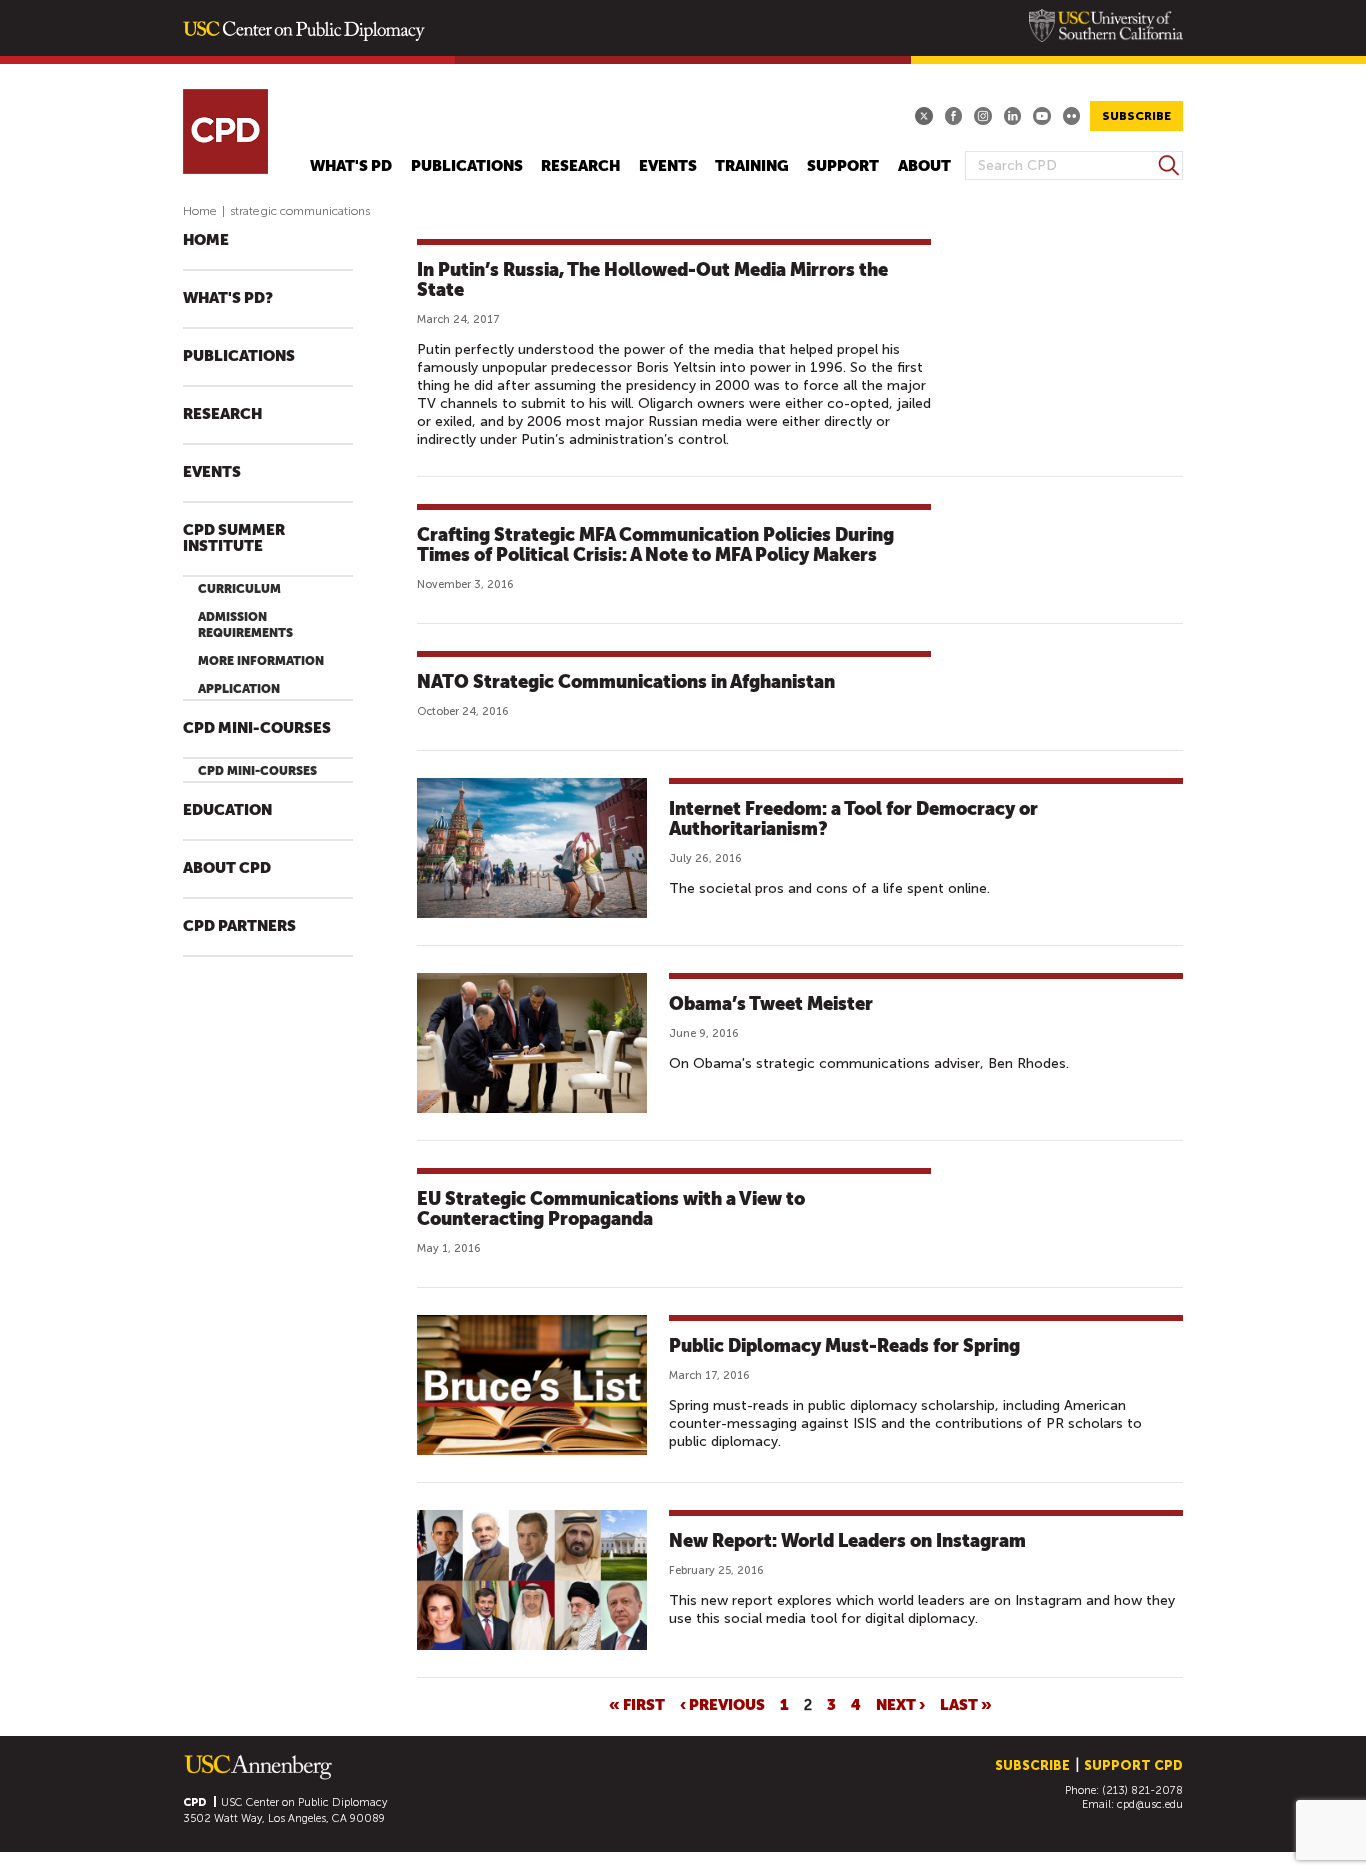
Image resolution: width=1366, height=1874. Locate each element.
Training (752, 166)
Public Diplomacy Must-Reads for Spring (844, 1345)
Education (227, 810)
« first (637, 1704)
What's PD (351, 166)
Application (239, 689)
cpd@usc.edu (1150, 1804)
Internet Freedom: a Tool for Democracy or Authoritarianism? (853, 818)
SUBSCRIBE (1136, 116)
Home (200, 211)
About (924, 166)
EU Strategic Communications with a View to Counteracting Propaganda (611, 1208)
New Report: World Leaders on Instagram (847, 1540)
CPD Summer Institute (234, 538)
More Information (261, 661)
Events (668, 166)
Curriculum (239, 589)
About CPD (227, 868)
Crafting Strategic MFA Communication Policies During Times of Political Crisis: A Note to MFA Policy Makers (655, 544)
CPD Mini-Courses (257, 728)
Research (580, 166)
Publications (467, 166)
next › (900, 1704)
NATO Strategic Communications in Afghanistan (626, 681)
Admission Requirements (245, 625)
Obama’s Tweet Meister (771, 1003)
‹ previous (722, 1704)
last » (966, 1704)
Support (843, 166)
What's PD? (228, 298)
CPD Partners (239, 926)
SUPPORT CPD (1133, 1765)
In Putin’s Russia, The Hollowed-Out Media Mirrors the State (652, 279)
